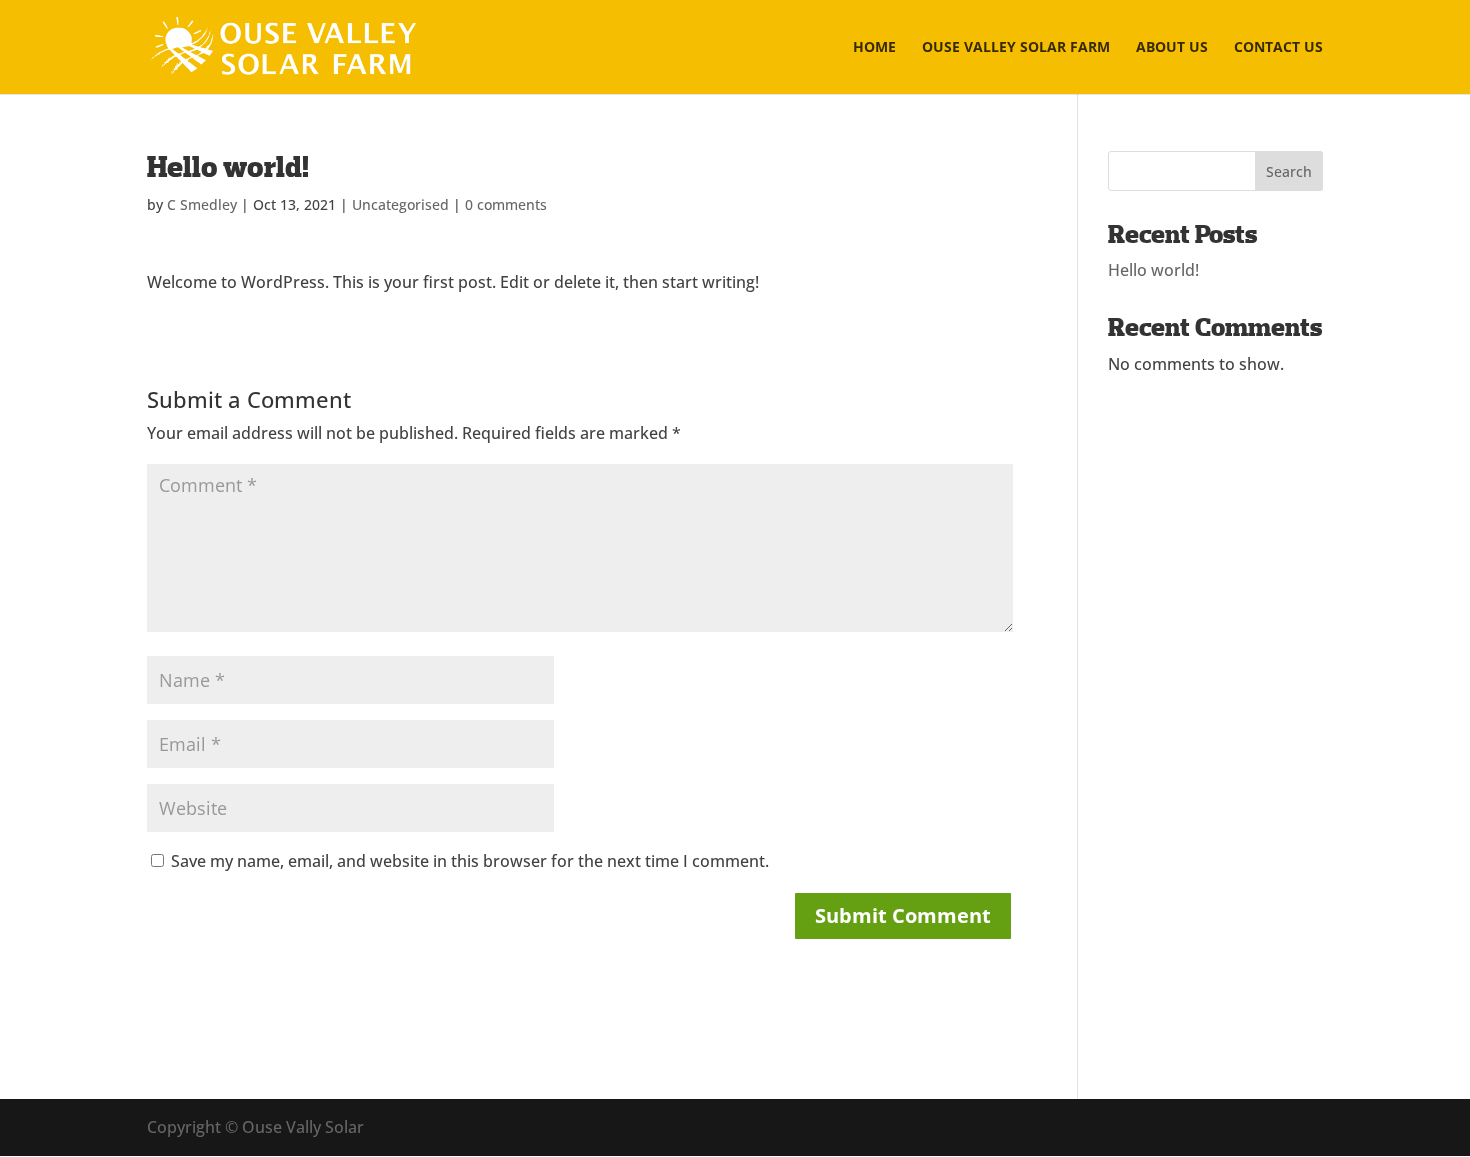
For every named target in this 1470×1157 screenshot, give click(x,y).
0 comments (506, 204)
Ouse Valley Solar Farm (1016, 48)
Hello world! (1153, 270)
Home (874, 48)
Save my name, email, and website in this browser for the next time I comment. (470, 861)
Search (1289, 171)
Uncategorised (400, 204)
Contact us (1278, 48)
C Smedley (202, 204)
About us (1172, 48)
